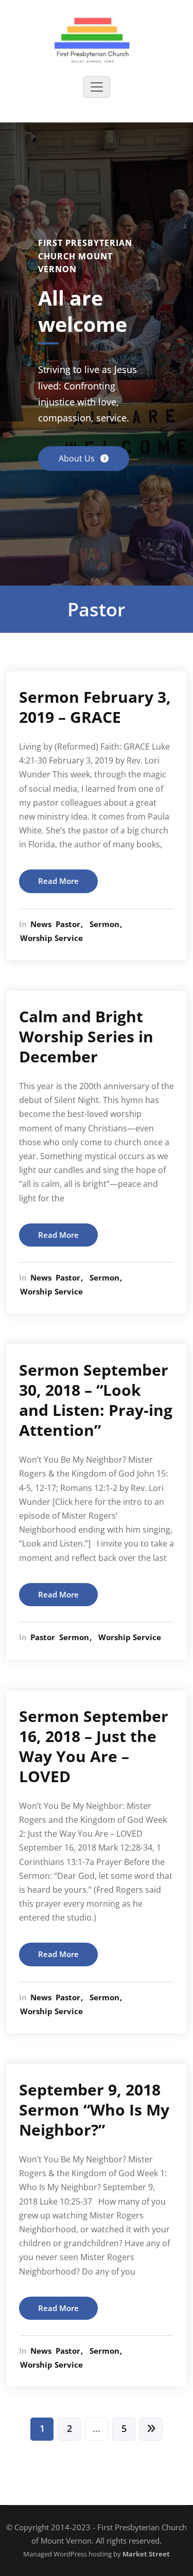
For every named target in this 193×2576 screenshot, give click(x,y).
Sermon (104, 924)
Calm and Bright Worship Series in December (86, 1036)
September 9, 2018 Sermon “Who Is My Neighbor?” (94, 2110)
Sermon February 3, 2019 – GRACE (95, 707)
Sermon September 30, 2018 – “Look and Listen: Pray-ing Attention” (96, 1400)
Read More (58, 881)
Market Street (145, 2554)
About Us (78, 459)
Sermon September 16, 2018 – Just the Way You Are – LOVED (94, 1746)
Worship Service (51, 938)
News (41, 924)
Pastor (68, 924)
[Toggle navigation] (97, 87)
